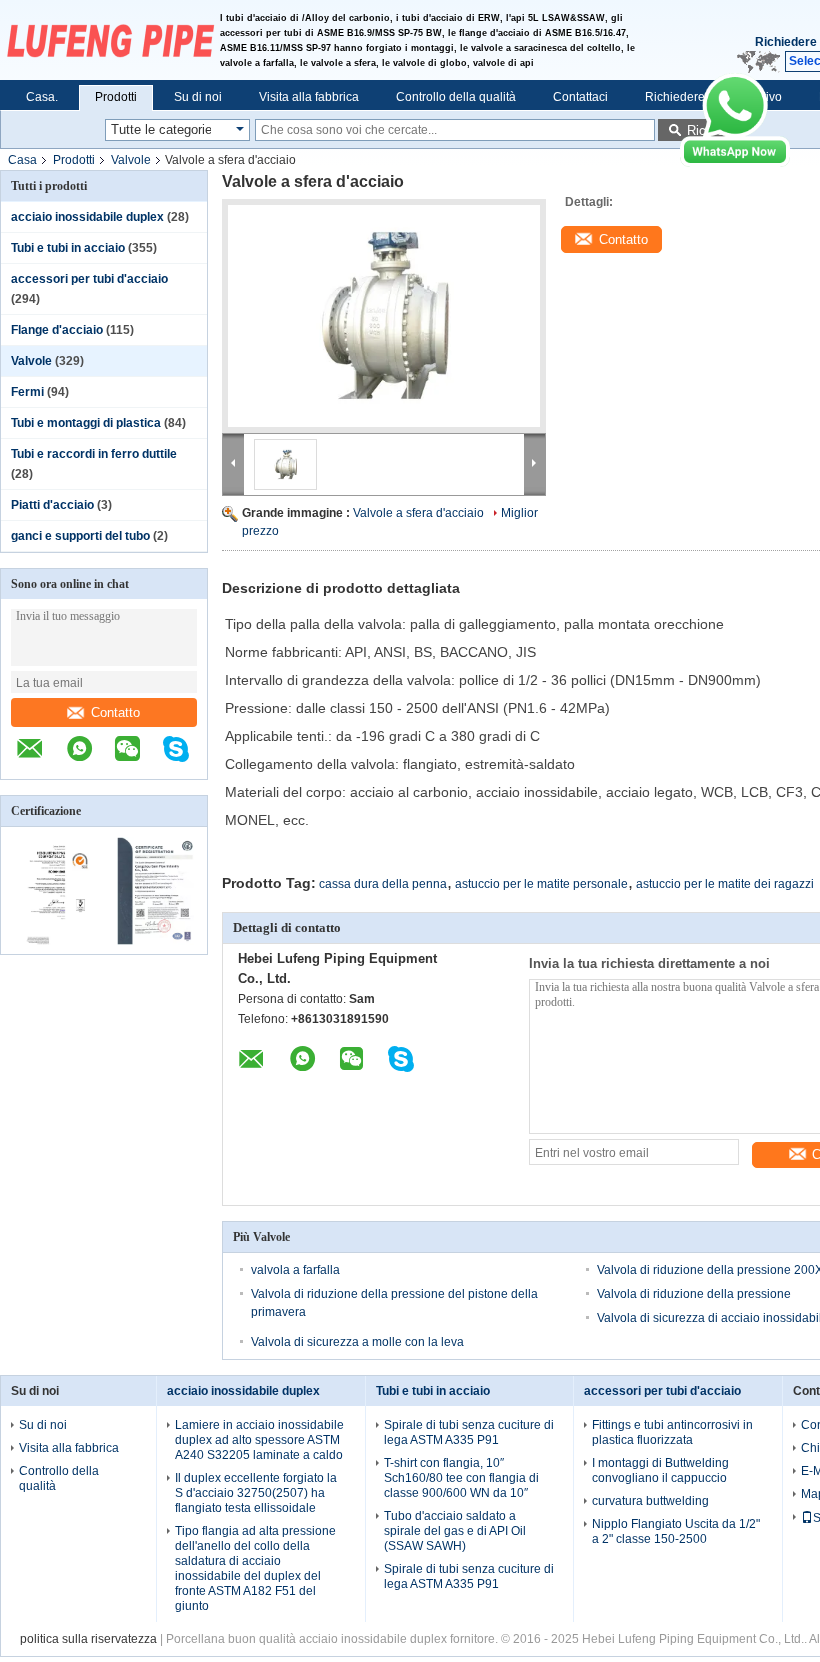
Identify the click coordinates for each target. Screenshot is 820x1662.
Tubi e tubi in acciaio (68, 248)
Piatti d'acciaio (52, 505)
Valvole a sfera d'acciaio (418, 513)
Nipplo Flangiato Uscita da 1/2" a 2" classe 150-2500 (676, 1531)
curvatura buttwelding (650, 1501)
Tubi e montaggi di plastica (86, 423)
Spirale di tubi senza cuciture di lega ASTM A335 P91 (469, 1432)
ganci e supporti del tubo (80, 536)
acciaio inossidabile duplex (87, 217)
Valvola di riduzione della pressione (694, 1294)
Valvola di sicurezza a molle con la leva (357, 1342)
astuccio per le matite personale (541, 884)
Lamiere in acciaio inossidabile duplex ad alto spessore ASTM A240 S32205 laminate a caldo (259, 1440)
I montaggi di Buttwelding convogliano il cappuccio (660, 1470)
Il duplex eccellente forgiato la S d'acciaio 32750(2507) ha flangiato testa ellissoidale (256, 1493)
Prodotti (116, 97)
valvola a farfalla (295, 1270)
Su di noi (198, 97)
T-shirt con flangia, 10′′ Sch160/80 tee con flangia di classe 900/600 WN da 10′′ (461, 1478)
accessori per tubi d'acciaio (89, 279)
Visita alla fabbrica (309, 97)
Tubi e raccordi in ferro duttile (94, 454)
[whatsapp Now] (735, 163)
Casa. (42, 97)
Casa (22, 160)
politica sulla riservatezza (88, 1639)
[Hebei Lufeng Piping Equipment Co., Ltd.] (110, 40)
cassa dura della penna (383, 884)
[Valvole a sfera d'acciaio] (384, 316)
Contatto (115, 712)
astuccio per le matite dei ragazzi (725, 884)
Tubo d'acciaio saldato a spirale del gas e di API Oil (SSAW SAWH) (455, 1531)
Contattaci (580, 97)
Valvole (131, 160)
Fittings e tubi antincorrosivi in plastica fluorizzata (672, 1432)
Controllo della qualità (456, 97)
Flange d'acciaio (57, 330)
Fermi (27, 392)
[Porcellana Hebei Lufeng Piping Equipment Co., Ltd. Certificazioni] (52, 941)
